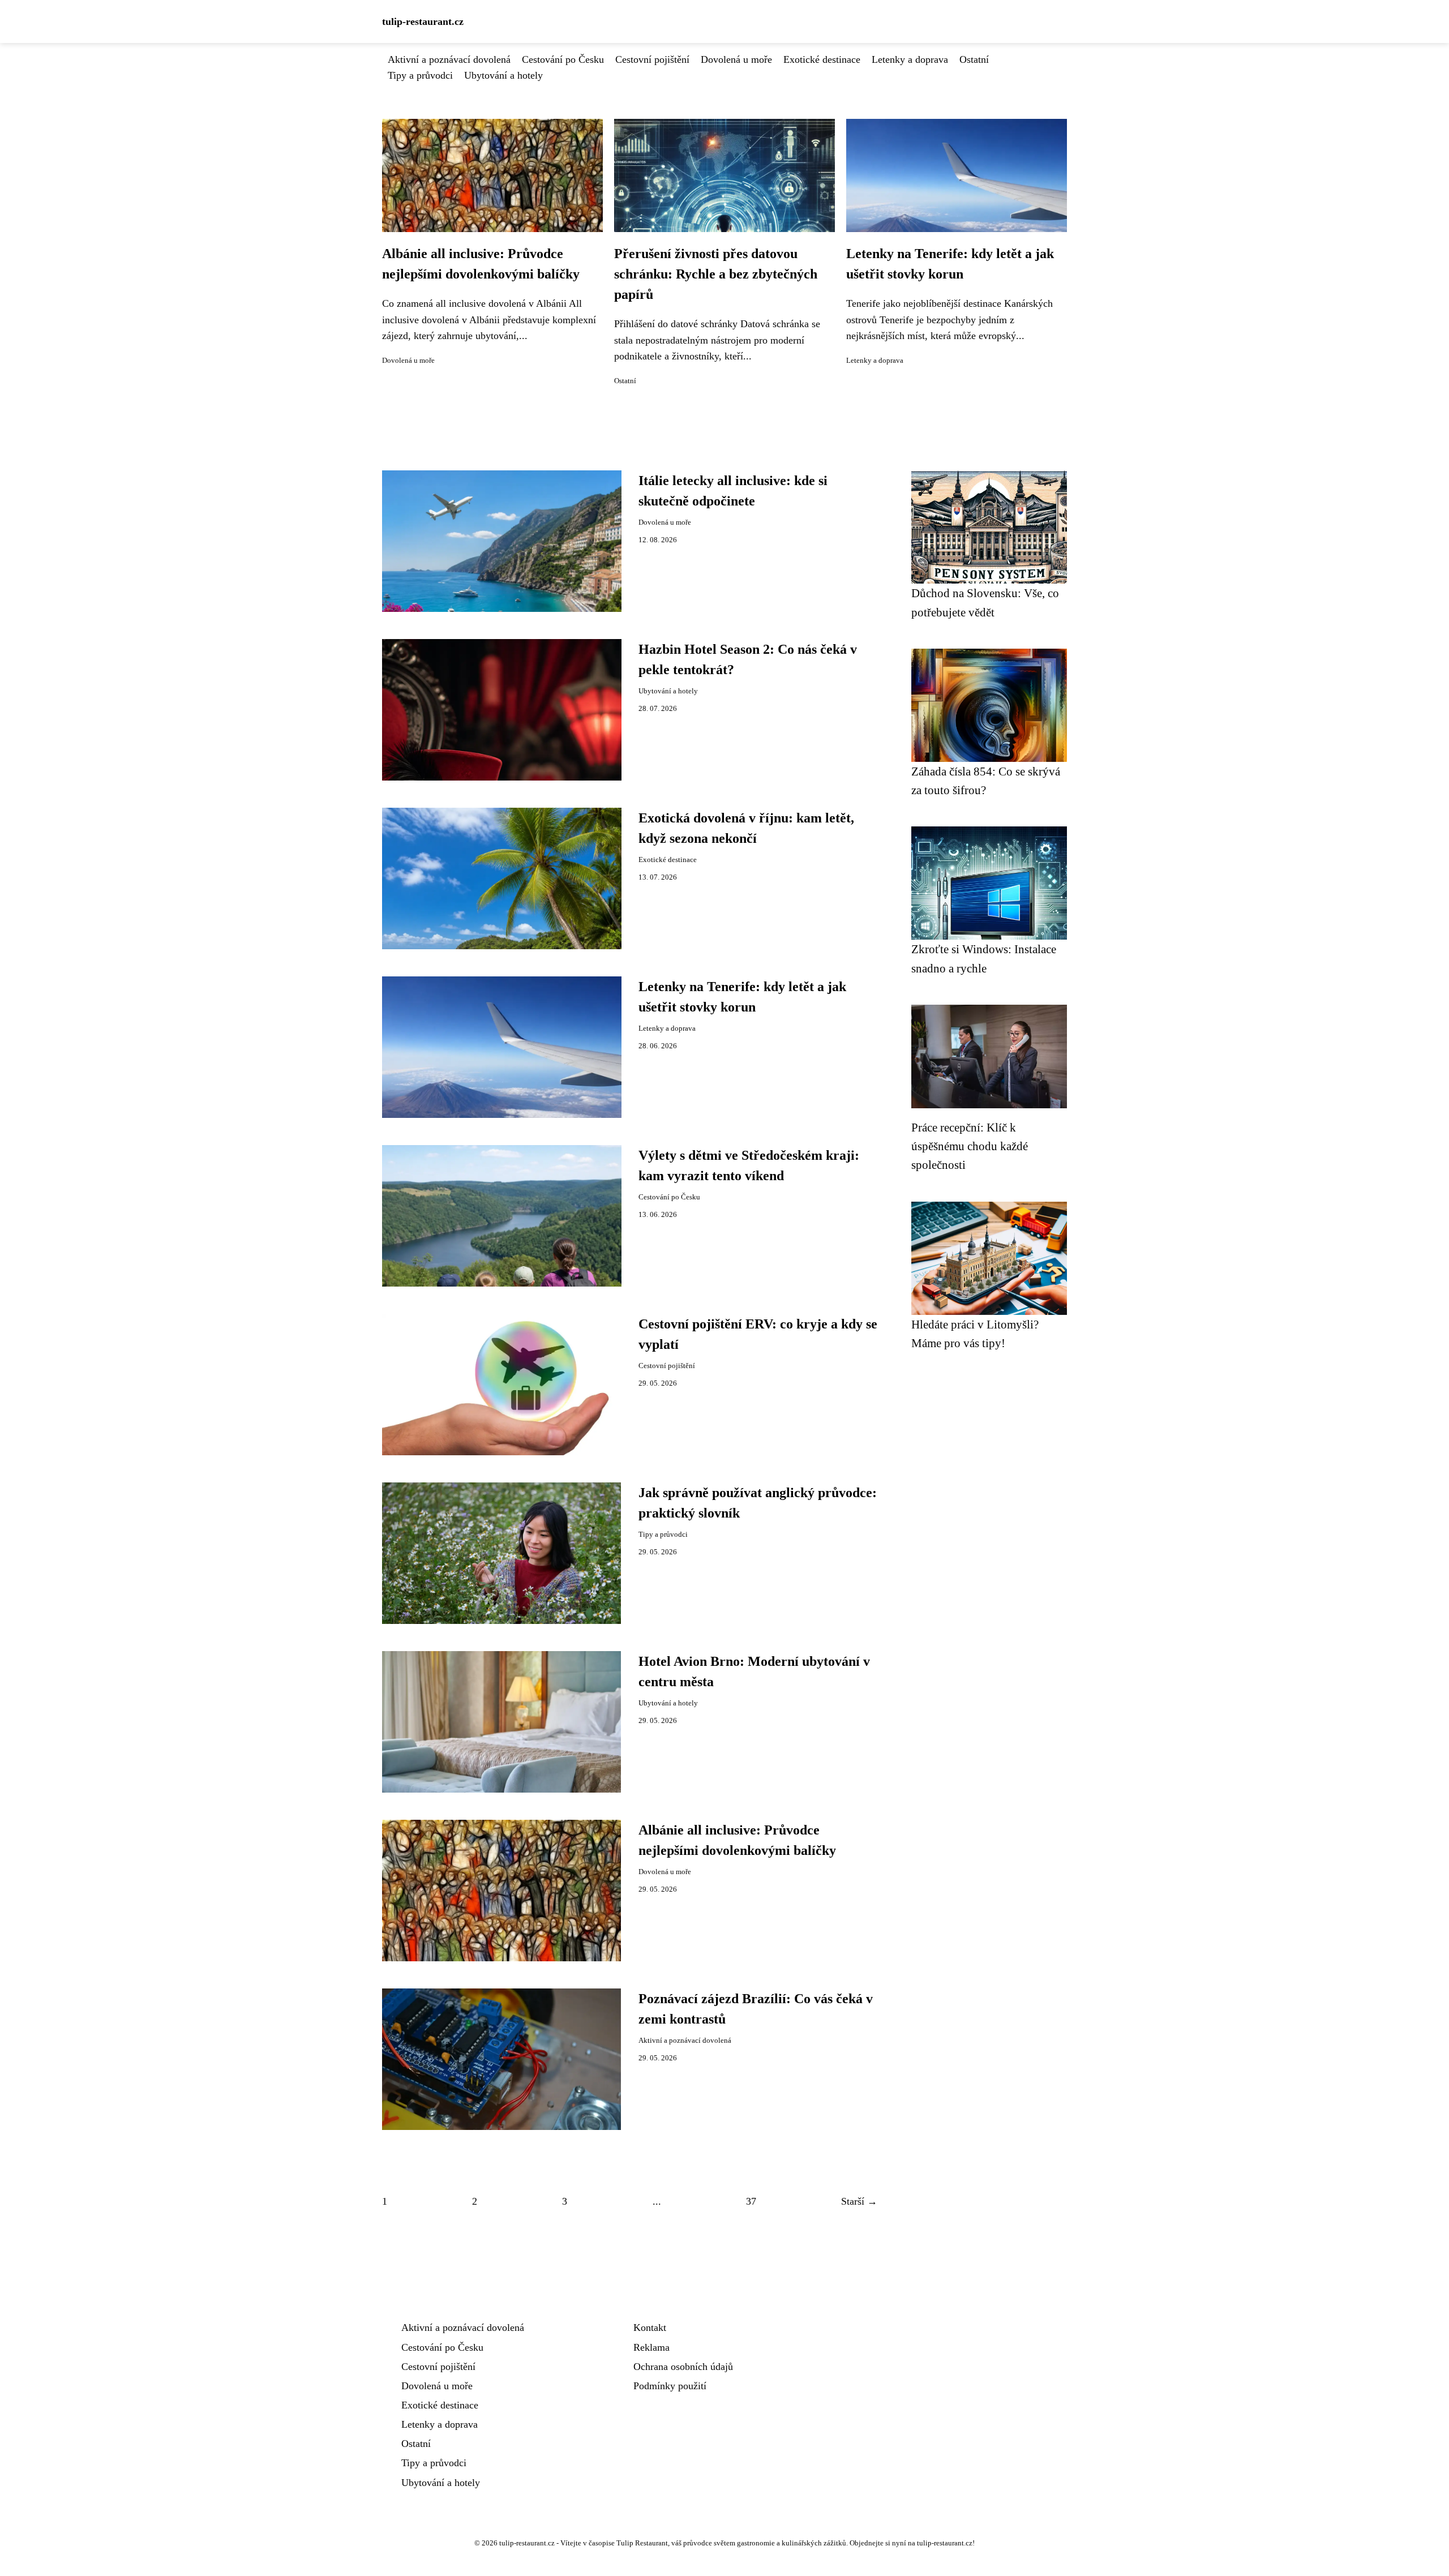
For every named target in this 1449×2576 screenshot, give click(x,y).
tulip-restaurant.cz (423, 22)
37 (751, 2201)
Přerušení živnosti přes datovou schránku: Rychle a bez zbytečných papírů (716, 274)
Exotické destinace (822, 59)
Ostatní (974, 59)
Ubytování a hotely (503, 75)
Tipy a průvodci (420, 75)
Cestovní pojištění (652, 59)
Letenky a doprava (910, 59)
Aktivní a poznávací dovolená (449, 59)
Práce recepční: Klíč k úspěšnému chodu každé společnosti (970, 1146)
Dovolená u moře (736, 59)
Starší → (859, 2201)
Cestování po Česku (563, 59)
